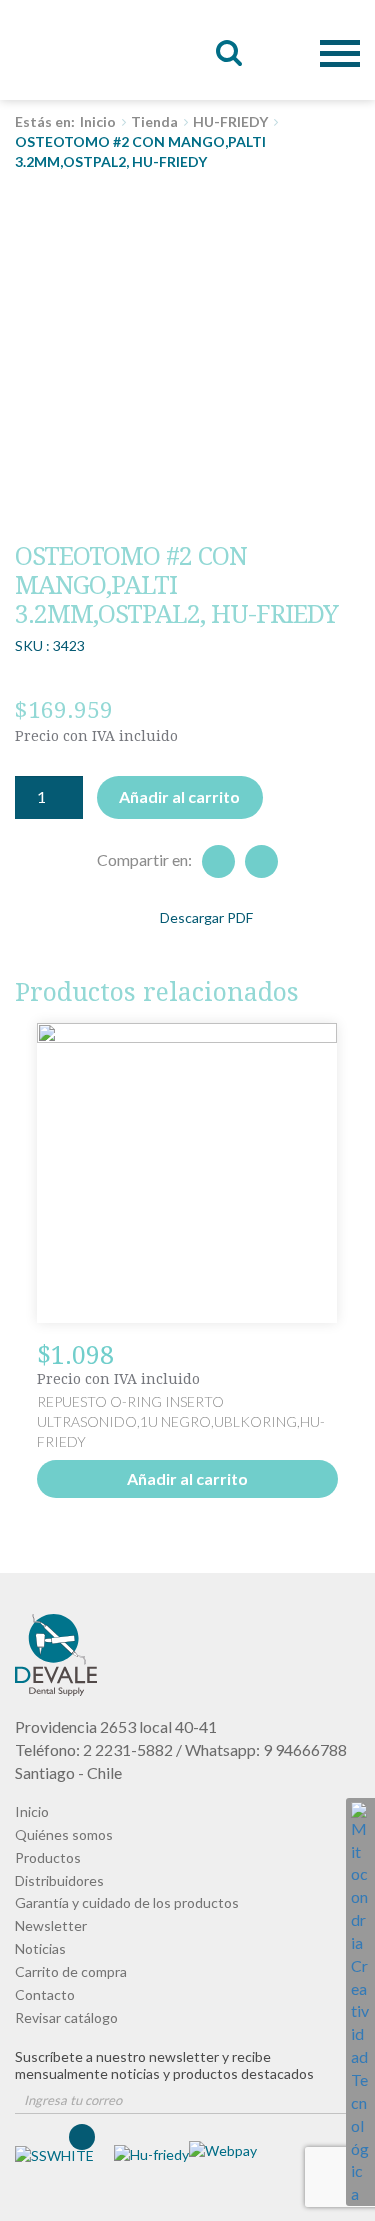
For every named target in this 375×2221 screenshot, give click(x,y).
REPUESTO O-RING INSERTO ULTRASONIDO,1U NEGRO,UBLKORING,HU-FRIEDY (181, 1421)
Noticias (40, 1948)
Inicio (98, 121)
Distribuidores (59, 1880)
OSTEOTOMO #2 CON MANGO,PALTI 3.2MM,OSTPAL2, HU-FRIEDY (62, 50)
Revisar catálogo (66, 2017)
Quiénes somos (64, 1834)
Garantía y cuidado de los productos (127, 1902)
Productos (48, 1857)
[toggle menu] (340, 38)
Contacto (45, 1994)
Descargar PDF (206, 917)
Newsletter (51, 1925)
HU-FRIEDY (230, 121)
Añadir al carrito (179, 796)
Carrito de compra (71, 1971)
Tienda (154, 121)
